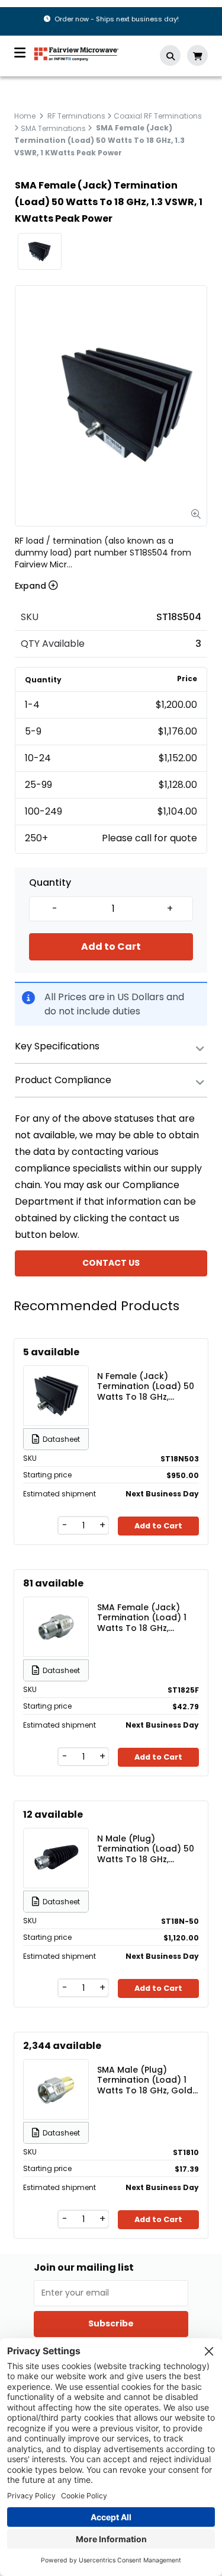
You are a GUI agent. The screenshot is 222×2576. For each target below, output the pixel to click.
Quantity (50, 883)
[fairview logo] (76, 53)
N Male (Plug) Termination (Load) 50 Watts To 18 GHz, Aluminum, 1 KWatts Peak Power (146, 1849)
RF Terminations (76, 116)
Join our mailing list (84, 2268)
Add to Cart (111, 947)
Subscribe (111, 2323)
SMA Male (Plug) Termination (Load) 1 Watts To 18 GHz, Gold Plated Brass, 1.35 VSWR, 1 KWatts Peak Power (145, 2080)
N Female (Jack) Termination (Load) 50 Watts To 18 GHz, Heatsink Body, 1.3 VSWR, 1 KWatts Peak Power (146, 1386)
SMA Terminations (53, 128)
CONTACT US (111, 1263)
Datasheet (61, 1439)
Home (25, 116)
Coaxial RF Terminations (158, 116)
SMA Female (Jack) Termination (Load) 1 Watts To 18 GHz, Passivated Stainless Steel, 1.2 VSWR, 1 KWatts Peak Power (142, 1617)
